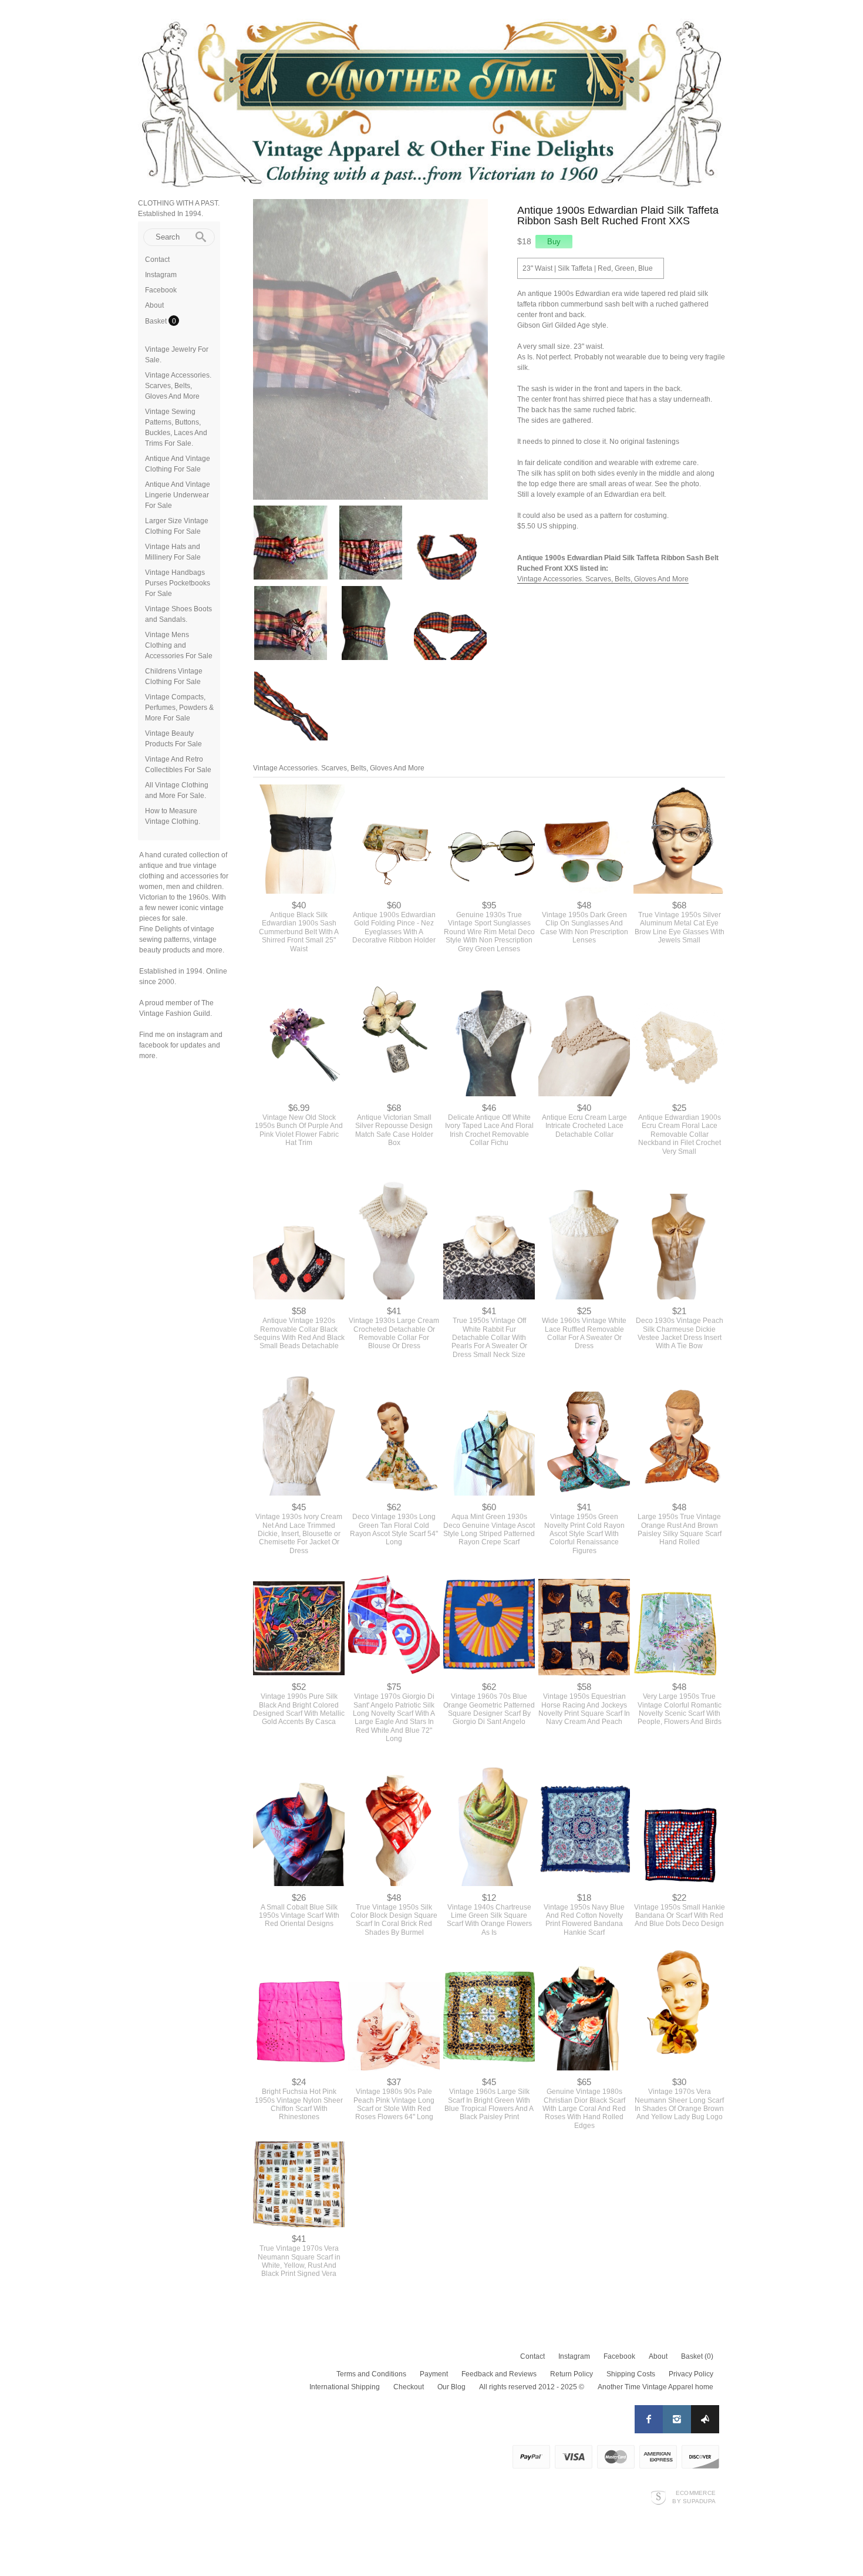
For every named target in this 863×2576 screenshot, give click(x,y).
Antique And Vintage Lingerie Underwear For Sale (178, 495)
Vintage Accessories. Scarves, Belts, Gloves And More (178, 386)
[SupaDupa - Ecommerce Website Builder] (658, 2499)
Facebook (161, 290)
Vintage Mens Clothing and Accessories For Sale (179, 645)
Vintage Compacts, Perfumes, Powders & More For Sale (179, 708)
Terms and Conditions (371, 2376)
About (154, 305)
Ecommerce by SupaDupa (694, 2498)
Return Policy (572, 2376)
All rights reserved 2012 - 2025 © (532, 2389)
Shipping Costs (631, 2376)
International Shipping (345, 2389)
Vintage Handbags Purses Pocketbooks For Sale (178, 583)
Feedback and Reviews (499, 2376)
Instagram (161, 275)
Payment (434, 2376)
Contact (157, 260)
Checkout (409, 2389)
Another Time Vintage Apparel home (655, 2389)
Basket (157, 321)
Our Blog (451, 2389)
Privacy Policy (691, 2376)
